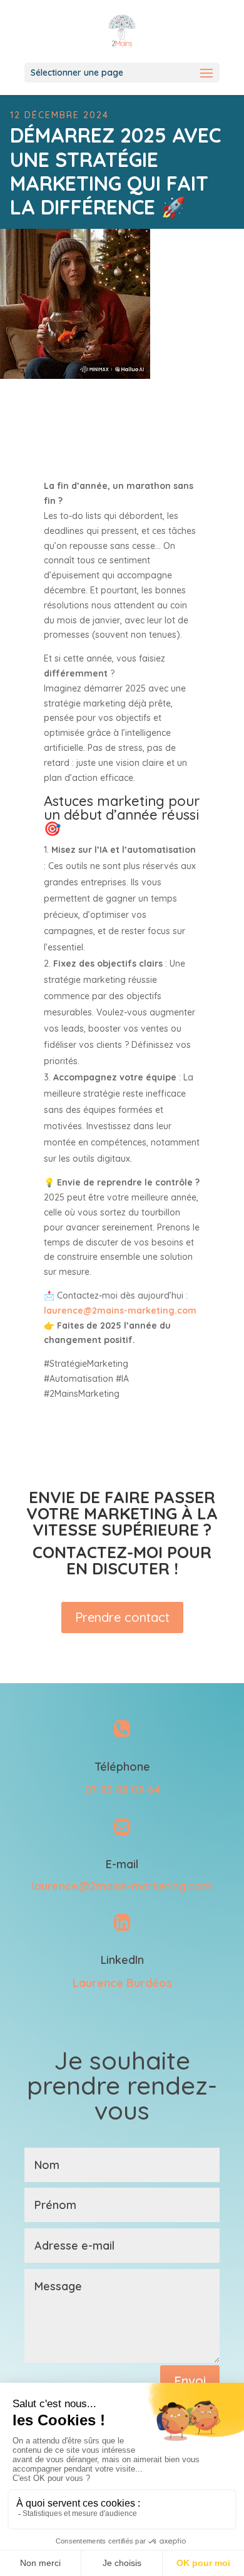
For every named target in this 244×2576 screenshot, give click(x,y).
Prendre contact (122, 1617)
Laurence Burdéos (122, 1983)
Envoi (190, 2381)
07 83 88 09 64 (122, 1790)
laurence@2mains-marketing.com (122, 1886)
